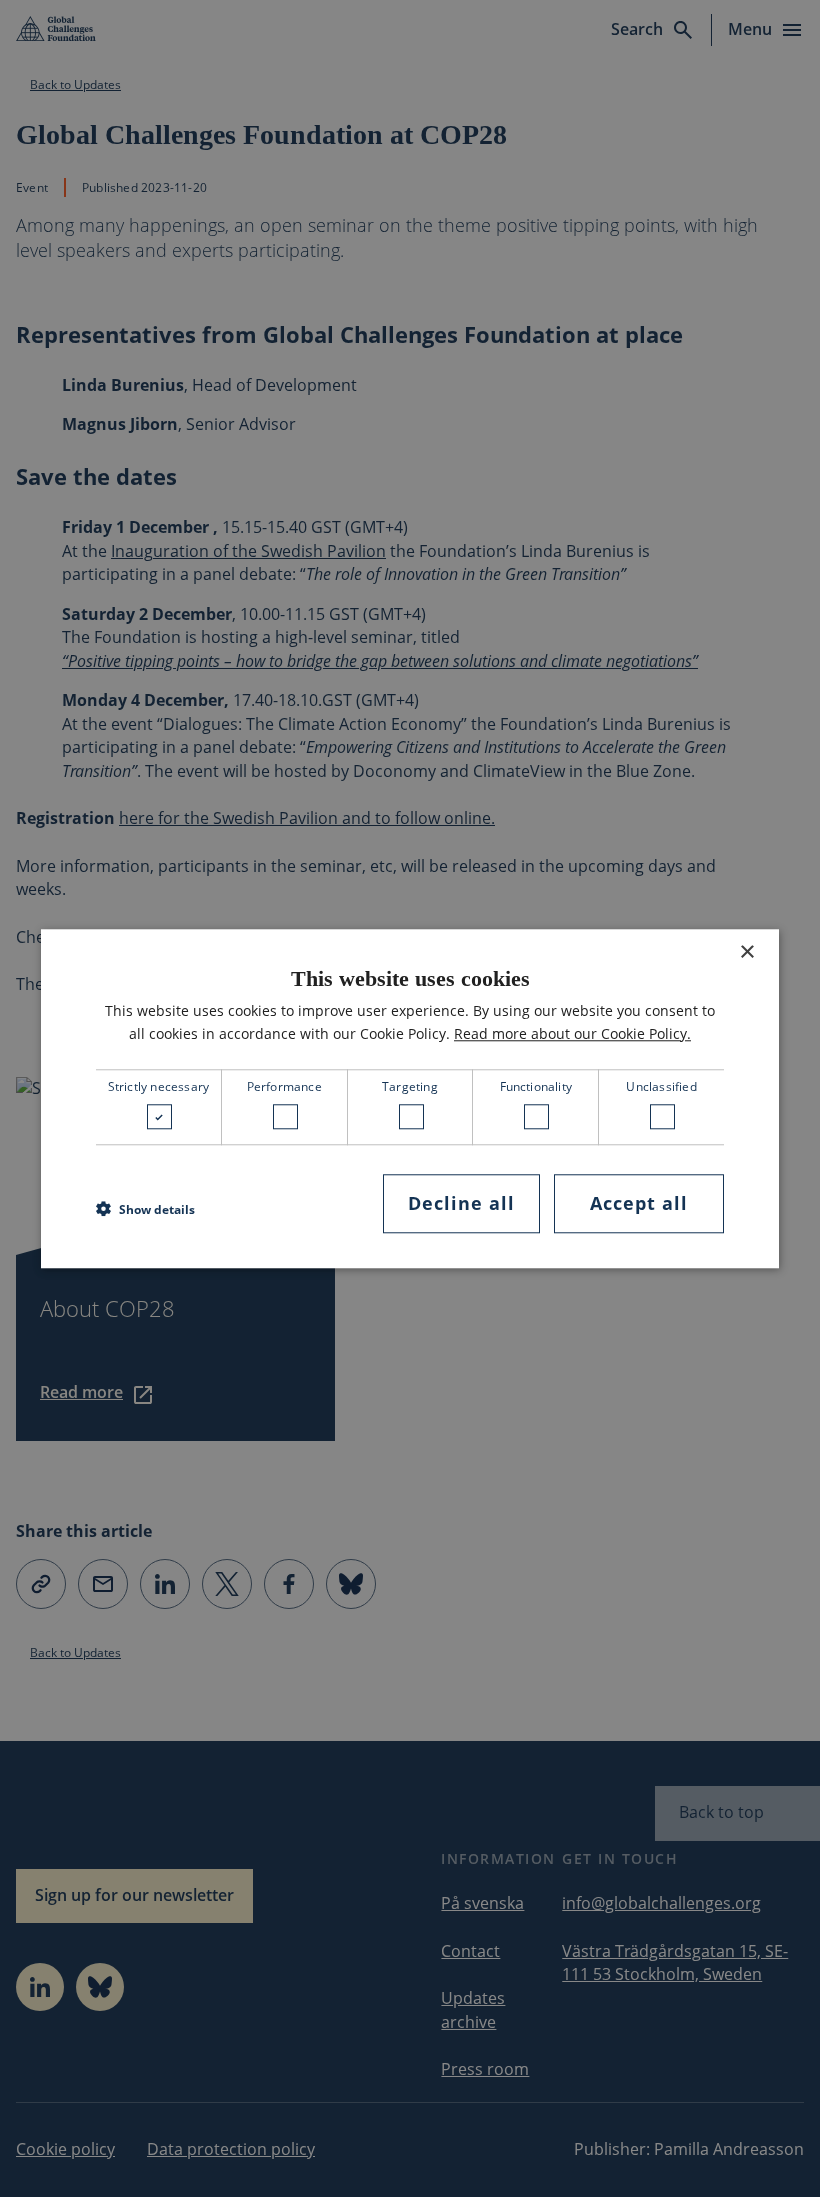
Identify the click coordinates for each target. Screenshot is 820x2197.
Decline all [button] (461, 1204)
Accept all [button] (639, 1204)
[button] (145, 1209)
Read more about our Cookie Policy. (572, 1033)
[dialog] (410, 1098)
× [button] (746, 952)
